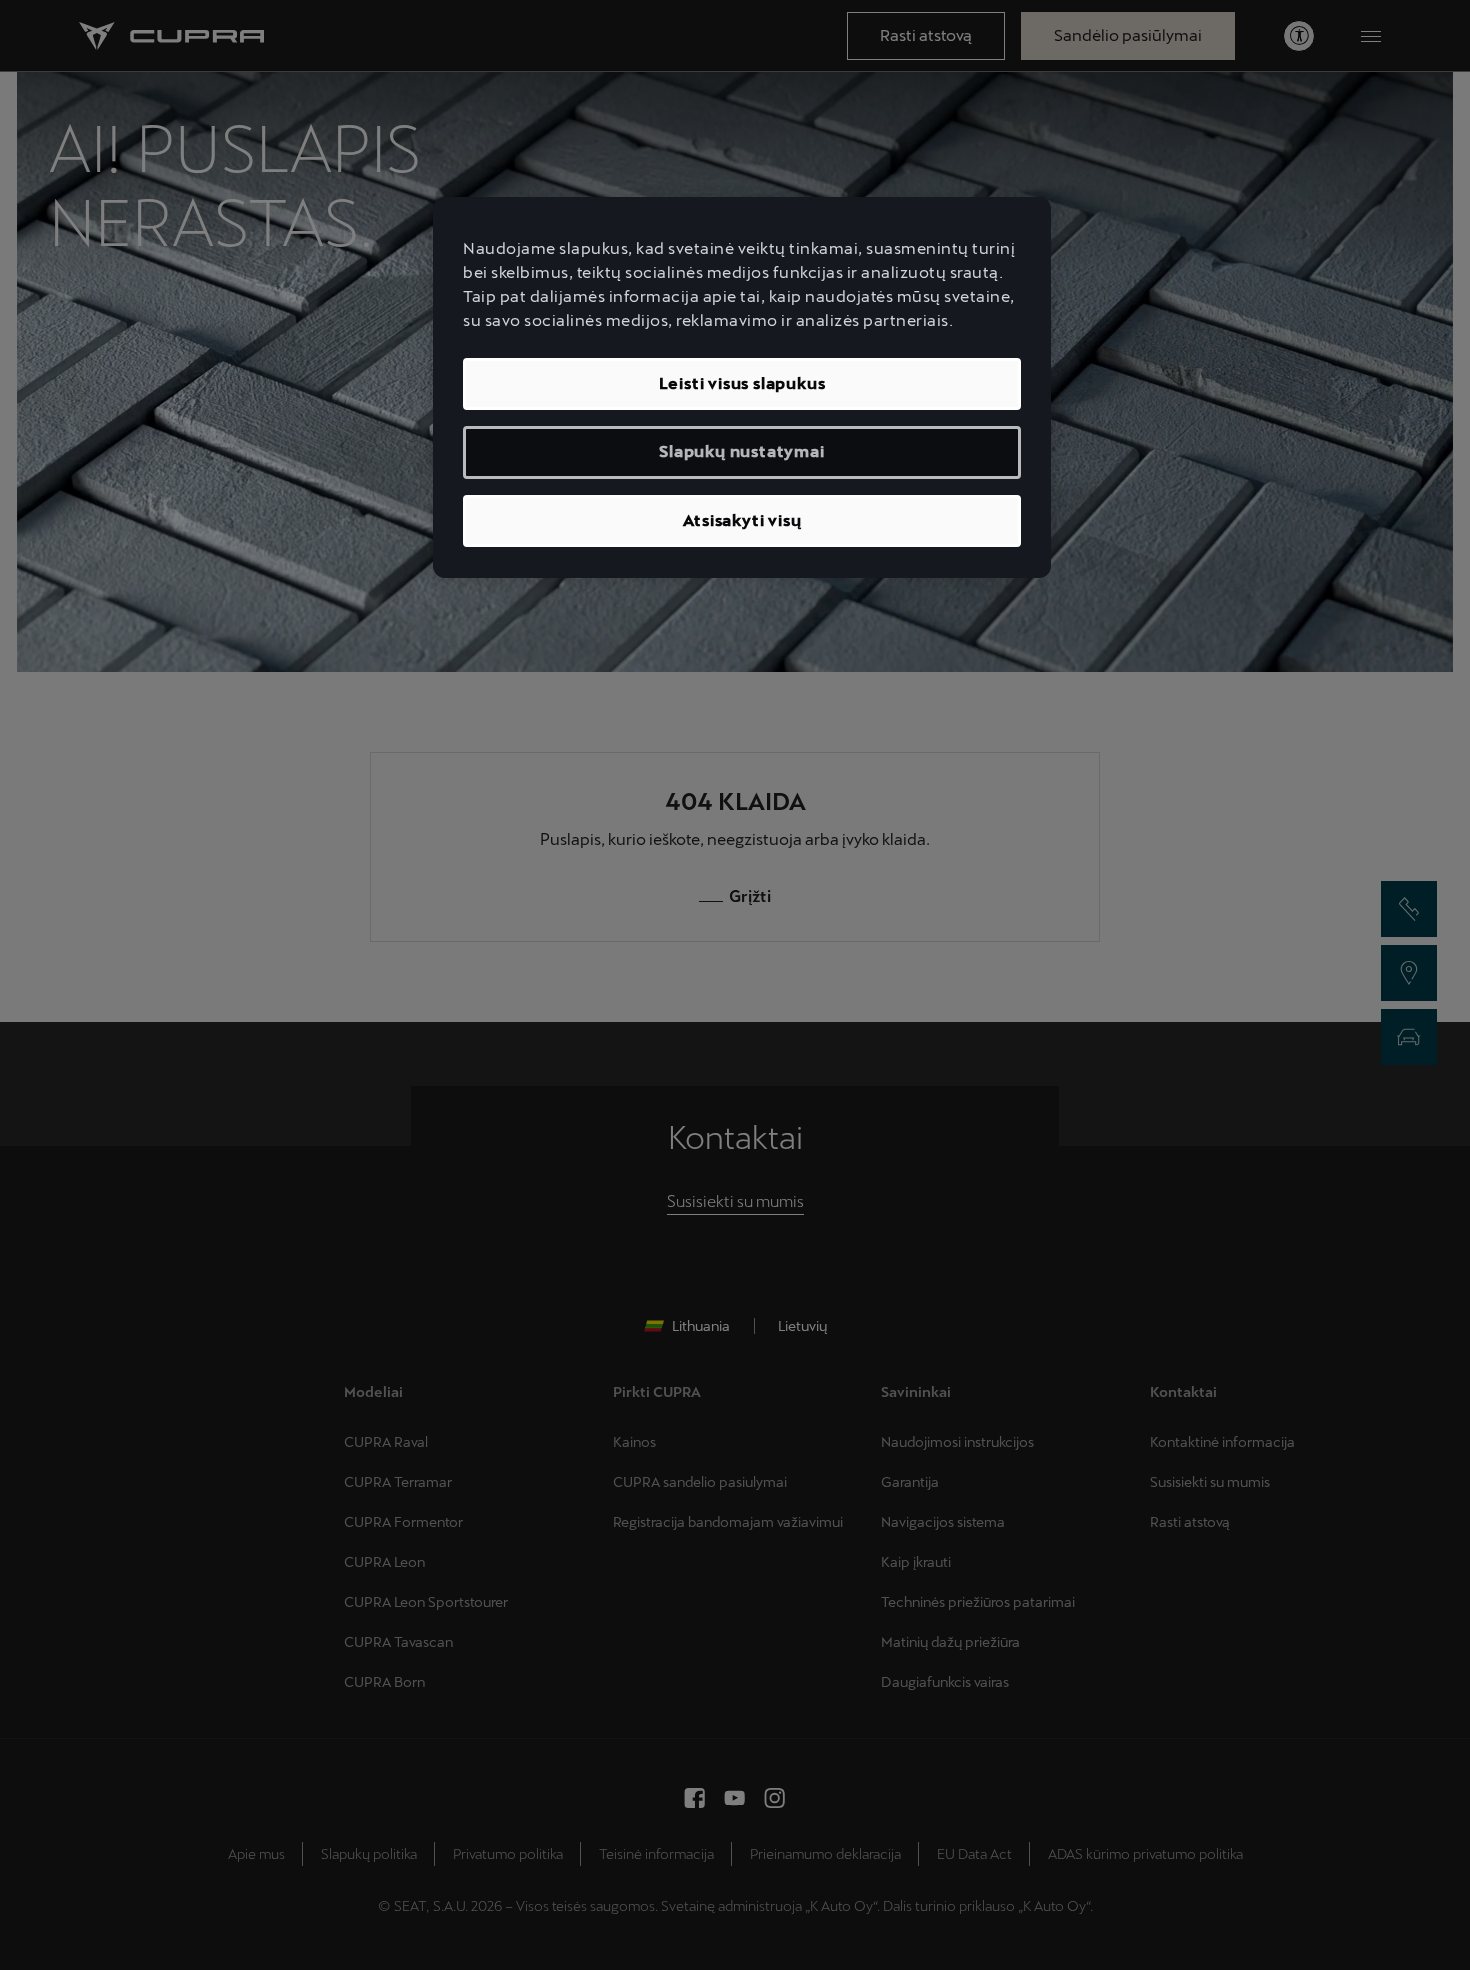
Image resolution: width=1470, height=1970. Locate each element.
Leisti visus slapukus (742, 383)
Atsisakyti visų (742, 520)
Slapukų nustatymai (741, 451)
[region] (742, 387)
